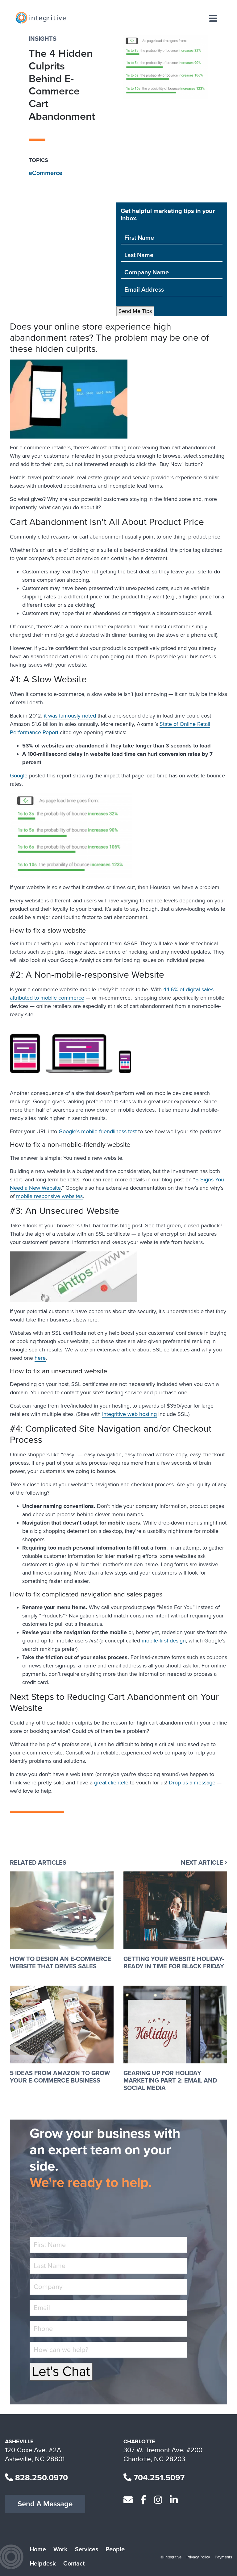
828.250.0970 (40, 2478)
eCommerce (46, 173)
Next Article (203, 1863)
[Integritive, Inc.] (41, 18)
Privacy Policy (198, 2557)
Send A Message (45, 2504)
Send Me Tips (135, 311)
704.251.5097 (158, 2478)
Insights (43, 39)
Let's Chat (61, 2372)
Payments (223, 2557)
